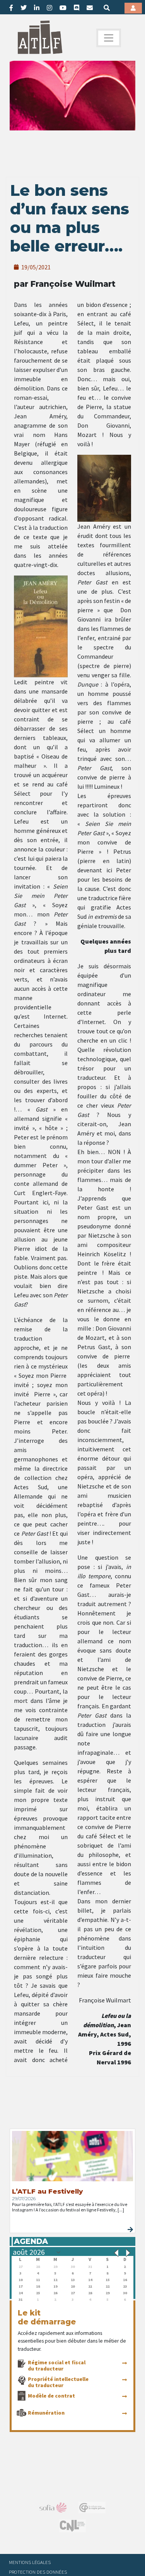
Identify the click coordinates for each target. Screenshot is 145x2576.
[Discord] (77, 8)
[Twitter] (24, 8)
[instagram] (49, 8)
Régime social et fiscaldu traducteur (57, 2365)
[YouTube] (63, 8)
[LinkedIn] (37, 8)
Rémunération (46, 2413)
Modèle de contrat (51, 2396)
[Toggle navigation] (109, 38)
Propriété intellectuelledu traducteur (58, 2382)
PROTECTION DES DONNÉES (38, 2572)
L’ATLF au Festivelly (47, 2191)
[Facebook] (11, 8)
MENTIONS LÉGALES (30, 2562)
